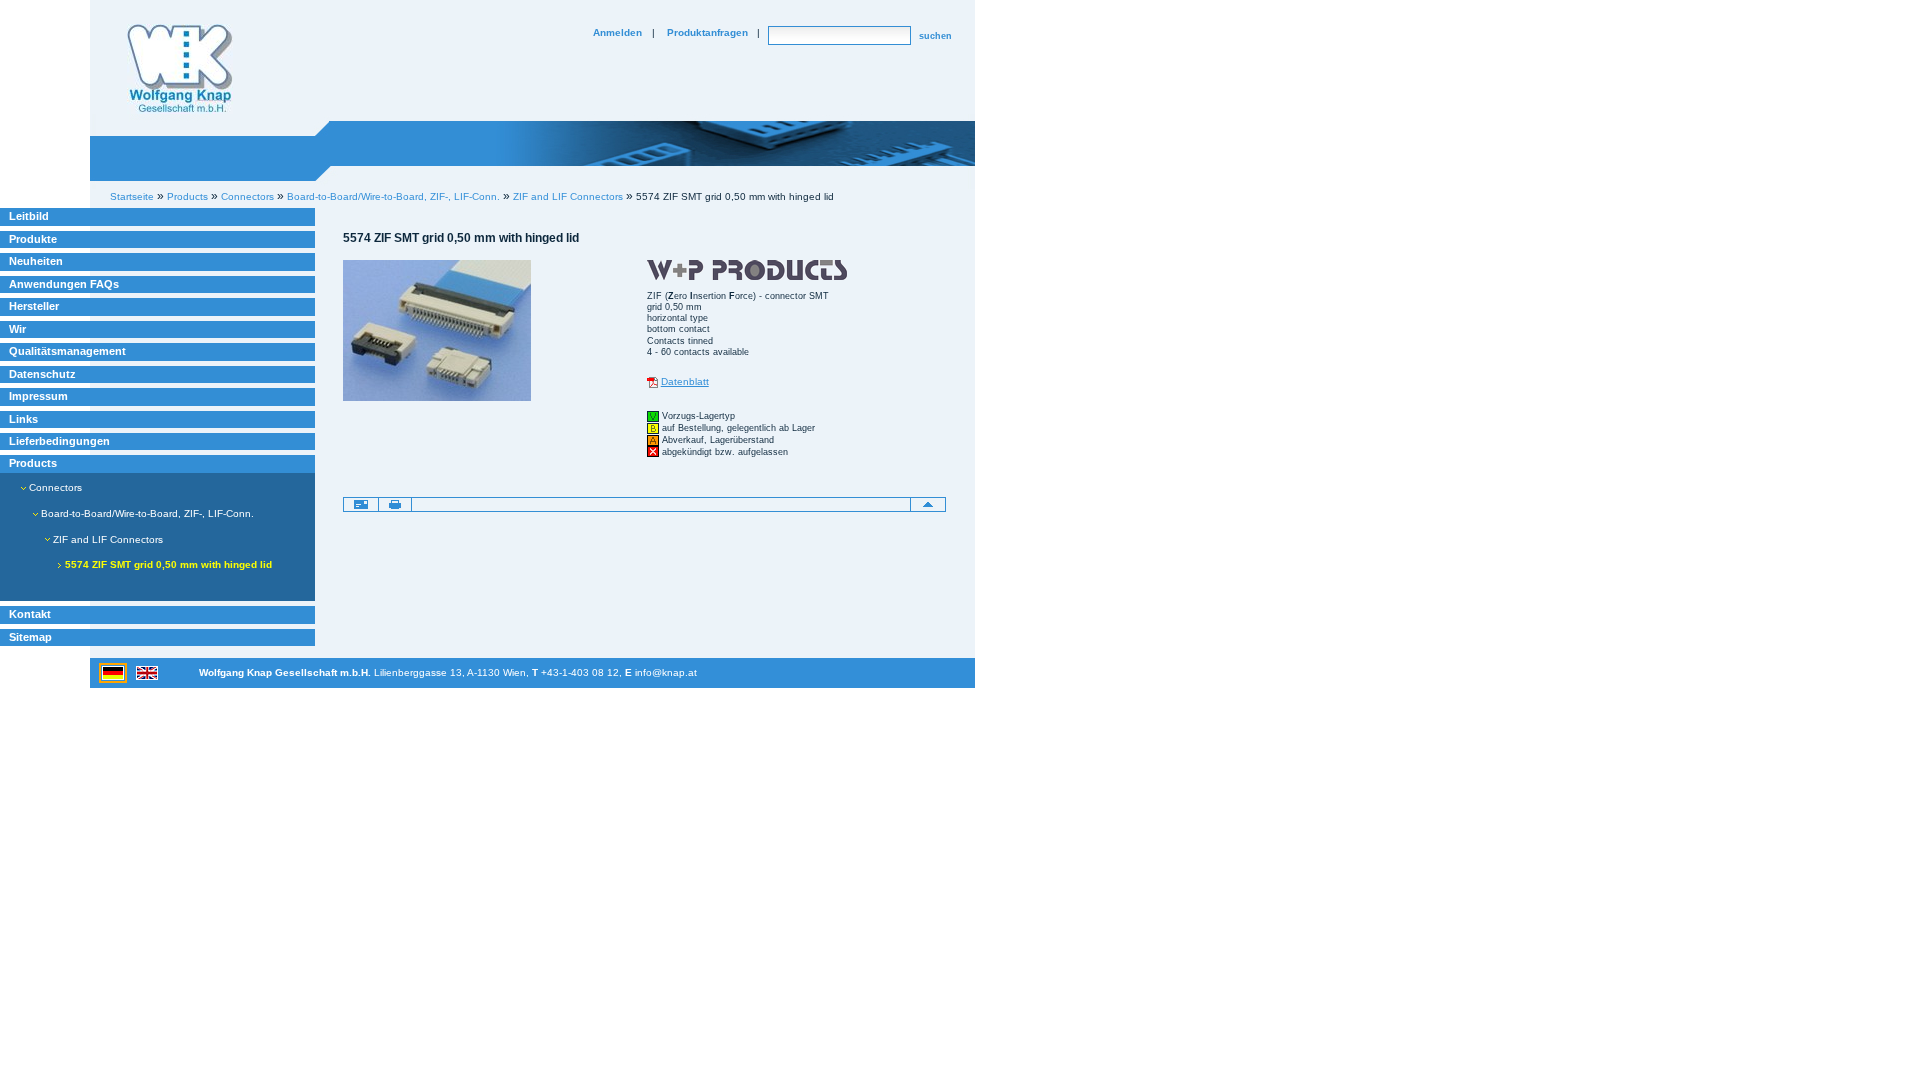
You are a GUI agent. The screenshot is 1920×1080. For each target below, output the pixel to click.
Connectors (54, 487)
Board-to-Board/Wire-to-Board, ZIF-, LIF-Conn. (393, 196)
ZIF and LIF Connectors (568, 196)
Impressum (38, 396)
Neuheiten (36, 261)
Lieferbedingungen (59, 441)
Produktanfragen (707, 32)
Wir (17, 329)
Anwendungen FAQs (64, 284)
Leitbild (29, 216)
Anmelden (617, 32)
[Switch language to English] (147, 671)
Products (33, 463)
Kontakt (30, 614)
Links (23, 419)
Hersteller (34, 306)
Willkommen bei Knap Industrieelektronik (180, 69)
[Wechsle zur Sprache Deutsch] (114, 671)
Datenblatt (685, 381)
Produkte (33, 239)
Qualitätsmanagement (67, 351)
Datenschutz (42, 374)
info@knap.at (666, 672)
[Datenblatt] (652, 381)
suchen (935, 36)
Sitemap (30, 637)
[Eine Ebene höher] (928, 504)
